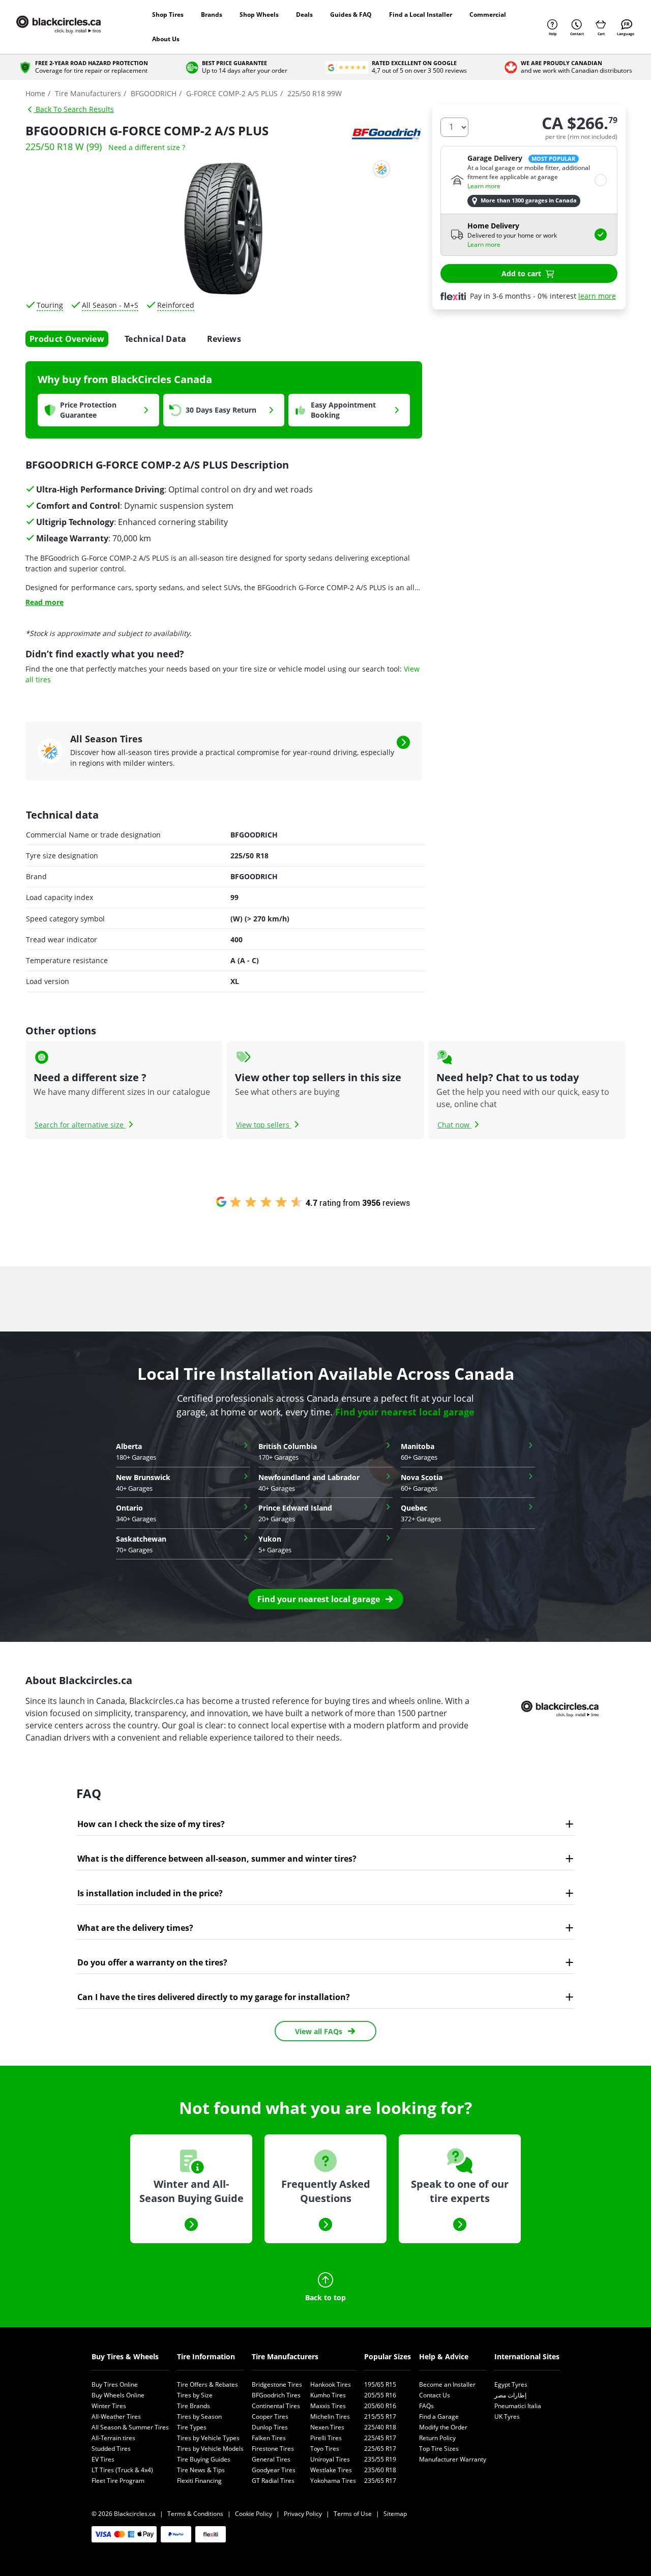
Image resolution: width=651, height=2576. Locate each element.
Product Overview (67, 339)
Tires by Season (199, 2416)
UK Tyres (507, 2416)
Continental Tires (276, 2406)
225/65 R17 (380, 2449)
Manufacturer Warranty (453, 2459)
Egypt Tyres (511, 2384)
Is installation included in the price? (150, 1893)
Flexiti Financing (199, 2481)
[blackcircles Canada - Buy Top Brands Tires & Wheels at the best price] (69, 27)
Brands (212, 15)
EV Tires (103, 2459)
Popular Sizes (388, 2356)
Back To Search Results (74, 109)
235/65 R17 (380, 2481)
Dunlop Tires (270, 2427)
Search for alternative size (80, 1125)
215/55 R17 (380, 2416)
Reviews (224, 339)
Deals (304, 15)
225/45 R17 (380, 2438)
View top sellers (264, 1125)
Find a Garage (439, 2416)
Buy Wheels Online (118, 2395)
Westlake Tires (331, 2470)
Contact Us (435, 2395)
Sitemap (395, 2514)
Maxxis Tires (328, 2406)
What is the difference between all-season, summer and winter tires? (217, 1859)
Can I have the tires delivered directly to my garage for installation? (214, 1997)
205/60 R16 (380, 2406)
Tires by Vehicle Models (210, 2449)
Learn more (484, 186)
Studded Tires (111, 2449)
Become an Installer (447, 2384)
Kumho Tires (328, 2395)
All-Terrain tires (113, 2438)
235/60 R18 (380, 2470)
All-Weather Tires (116, 2416)
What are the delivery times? (135, 1928)
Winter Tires (109, 2406)
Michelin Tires (330, 2416)
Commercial (488, 15)
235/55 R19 (380, 2459)
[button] (326, 1599)
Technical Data (155, 339)
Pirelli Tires (326, 2438)
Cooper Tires (270, 2416)
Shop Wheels (259, 15)
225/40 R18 (380, 2427)
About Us (166, 39)
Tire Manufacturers (285, 2356)
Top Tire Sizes (439, 2449)
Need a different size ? (147, 147)
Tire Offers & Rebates (208, 2384)
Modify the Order (443, 2427)
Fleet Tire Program (118, 2481)
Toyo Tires (325, 2449)
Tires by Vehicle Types (208, 2438)
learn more (597, 296)
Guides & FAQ (351, 15)
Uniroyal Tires (330, 2459)
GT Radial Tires (273, 2481)
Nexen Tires (327, 2427)
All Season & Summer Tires (130, 2427)
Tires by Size (195, 2395)
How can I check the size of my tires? (151, 1824)
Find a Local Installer (421, 15)
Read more (45, 602)
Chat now (454, 1125)
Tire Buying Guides (204, 2459)
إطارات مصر (510, 2395)
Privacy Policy (303, 2514)
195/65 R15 (380, 2384)
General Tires (271, 2459)
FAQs (426, 2406)
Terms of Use (353, 2514)
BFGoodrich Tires (276, 2395)
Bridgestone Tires (277, 2384)
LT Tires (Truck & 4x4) (122, 2470)
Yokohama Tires (333, 2481)
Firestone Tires (273, 2449)
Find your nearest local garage (405, 1412)
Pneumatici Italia (518, 2406)
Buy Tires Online (115, 2384)
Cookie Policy (254, 2514)
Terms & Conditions (195, 2514)
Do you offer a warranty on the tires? (152, 1962)
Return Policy (437, 2438)
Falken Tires (269, 2438)
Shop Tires (168, 15)
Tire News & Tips (201, 2470)
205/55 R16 (380, 2395)
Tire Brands (194, 2406)
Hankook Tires (331, 2384)
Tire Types (192, 2427)
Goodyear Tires (274, 2470)
